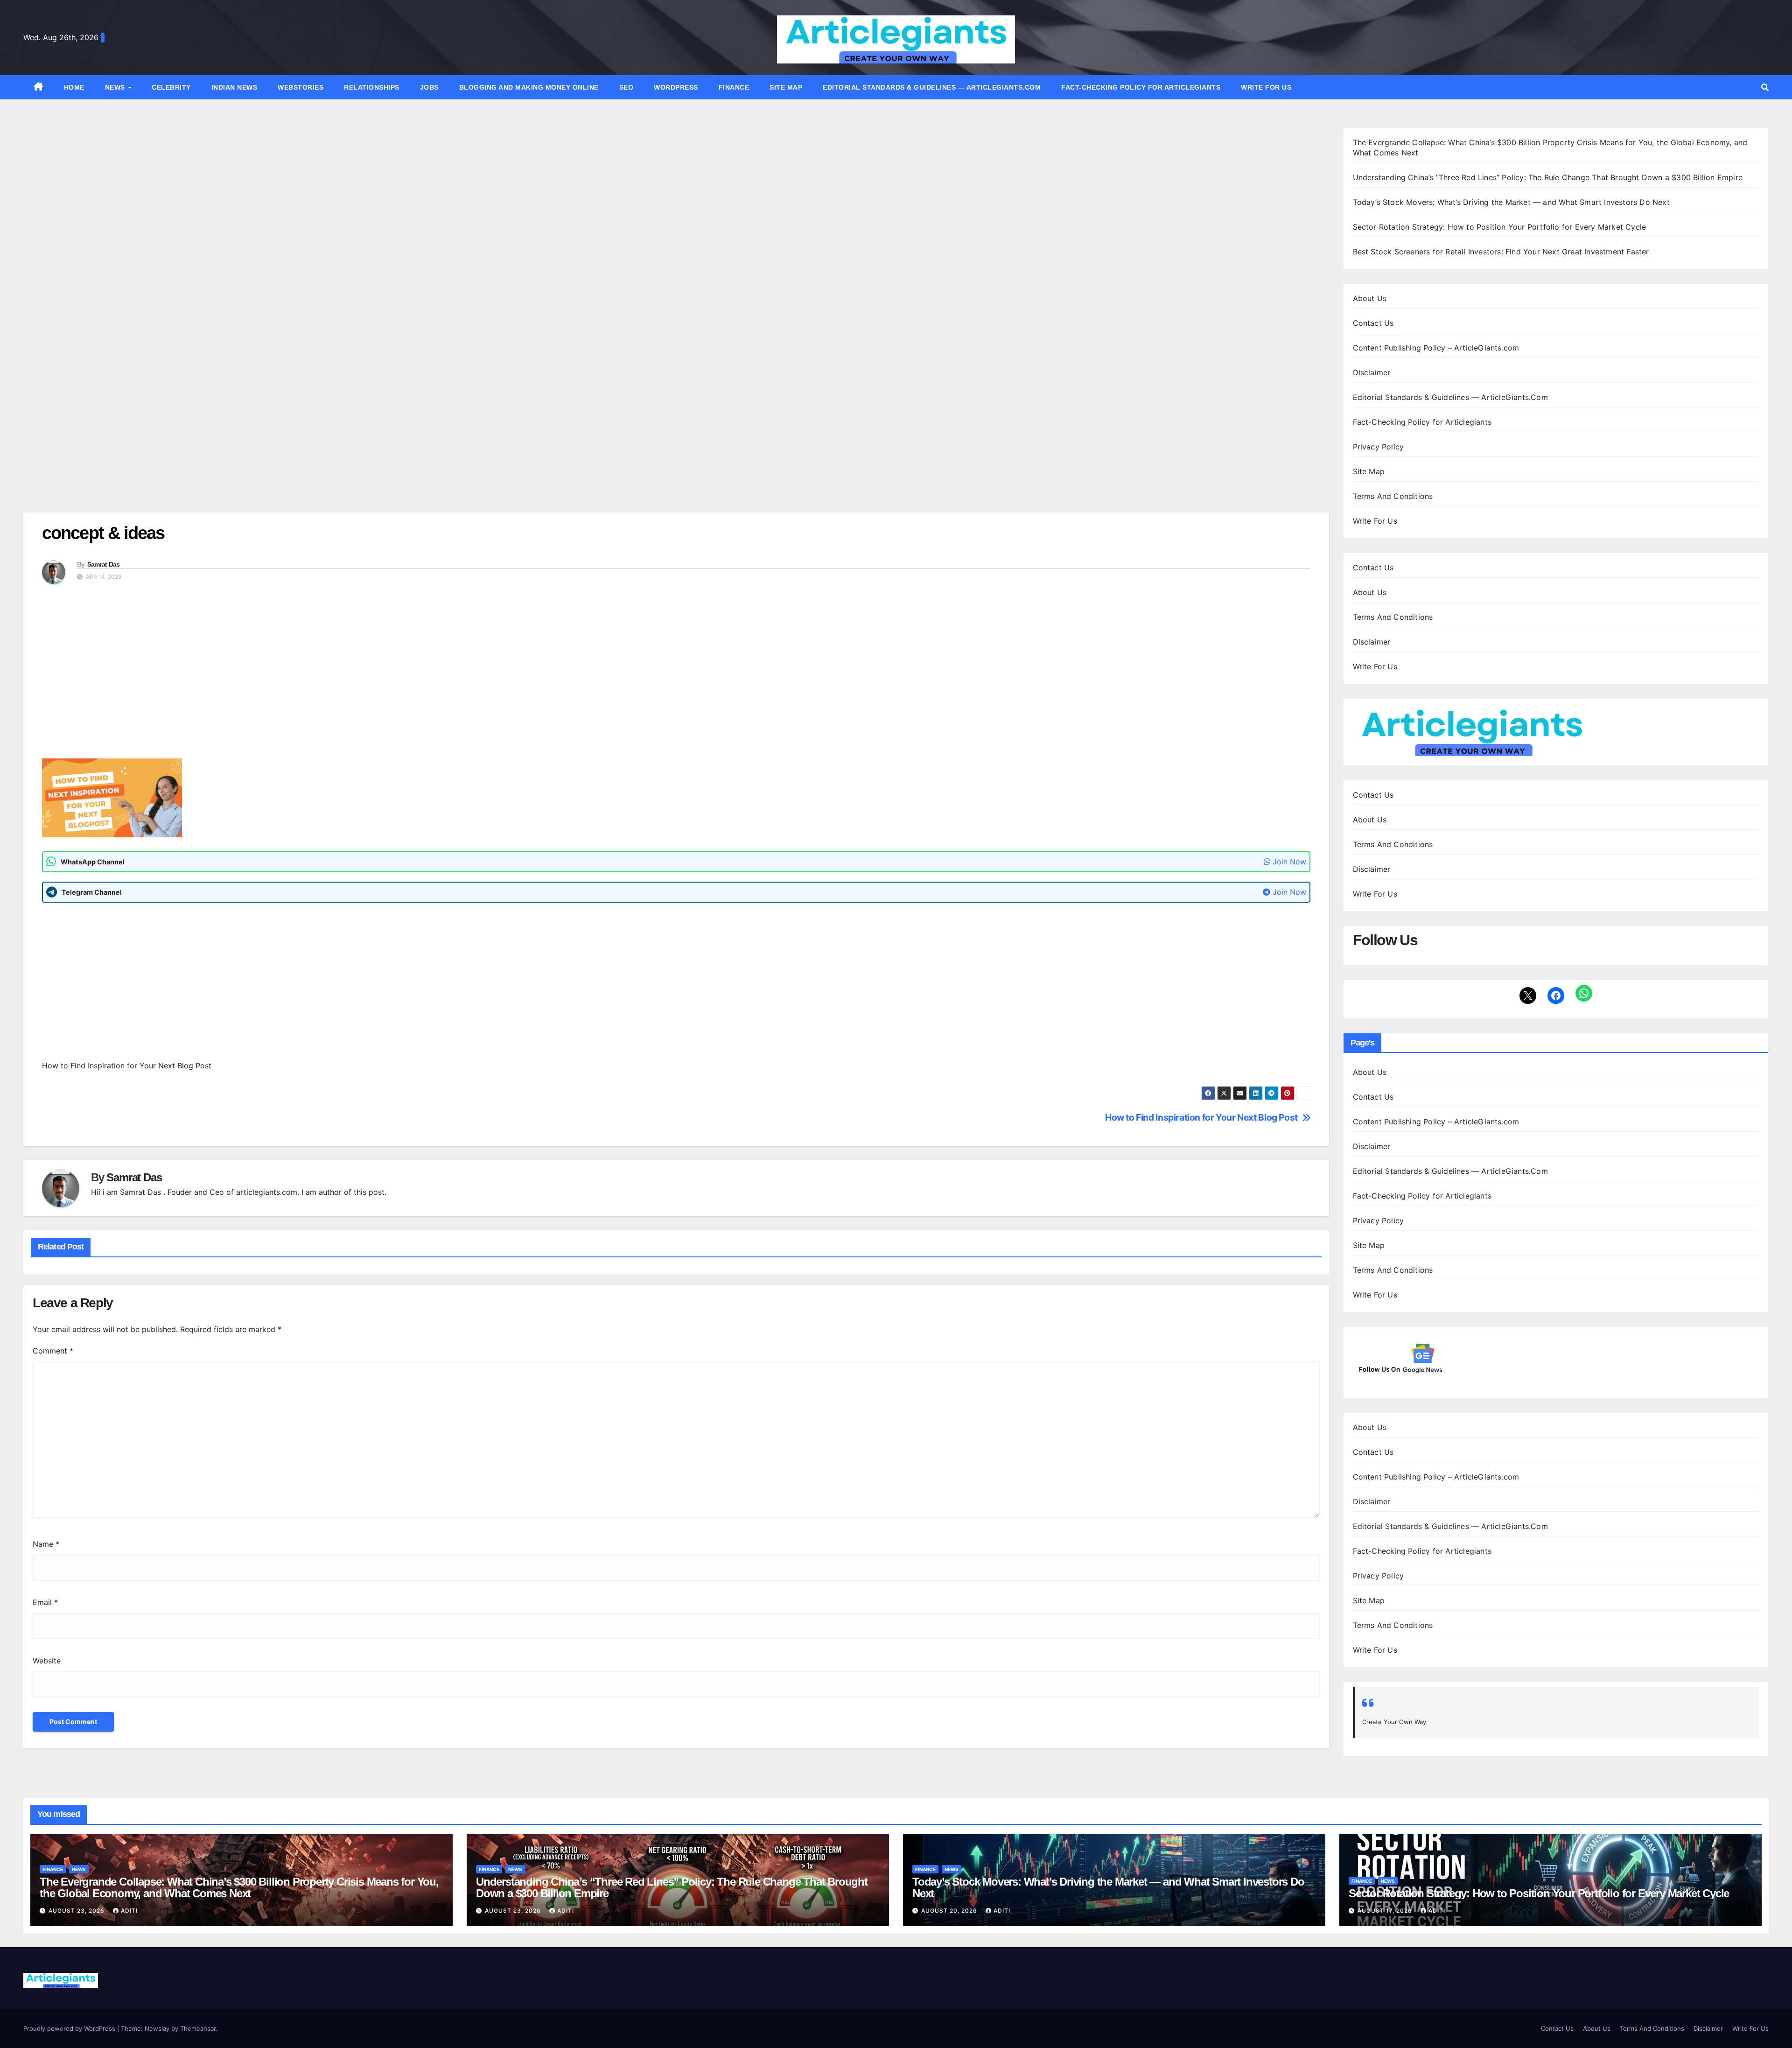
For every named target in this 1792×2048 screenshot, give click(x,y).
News (116, 87)
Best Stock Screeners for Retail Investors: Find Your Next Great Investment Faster (1501, 252)
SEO (626, 87)
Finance (734, 87)
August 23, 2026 (77, 1911)
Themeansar (198, 2028)
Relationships (372, 87)
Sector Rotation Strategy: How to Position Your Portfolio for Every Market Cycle (1500, 227)
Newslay (157, 2028)
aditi (129, 1911)
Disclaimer (1372, 372)
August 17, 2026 (1386, 1911)
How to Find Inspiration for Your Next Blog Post (1201, 1118)
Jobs (429, 87)
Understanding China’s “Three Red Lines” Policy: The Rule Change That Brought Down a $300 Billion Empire (1548, 177)
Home (74, 87)
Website (47, 1661)
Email (45, 1602)
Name (46, 1544)
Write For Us (1266, 87)
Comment (53, 1351)
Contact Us (1373, 323)
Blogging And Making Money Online (529, 87)
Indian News (234, 87)
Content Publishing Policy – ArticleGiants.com (1436, 348)
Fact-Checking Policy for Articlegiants (1141, 87)
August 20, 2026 (950, 1911)
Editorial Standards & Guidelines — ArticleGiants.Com (932, 87)
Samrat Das (104, 564)
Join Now (1288, 862)
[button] (1765, 87)
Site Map (786, 87)
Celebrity (171, 87)
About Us (1370, 298)
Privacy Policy (1379, 447)
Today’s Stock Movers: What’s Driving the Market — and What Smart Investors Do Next (1511, 202)
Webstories (301, 87)
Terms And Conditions (1393, 496)
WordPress (676, 87)
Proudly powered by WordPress (70, 2028)
